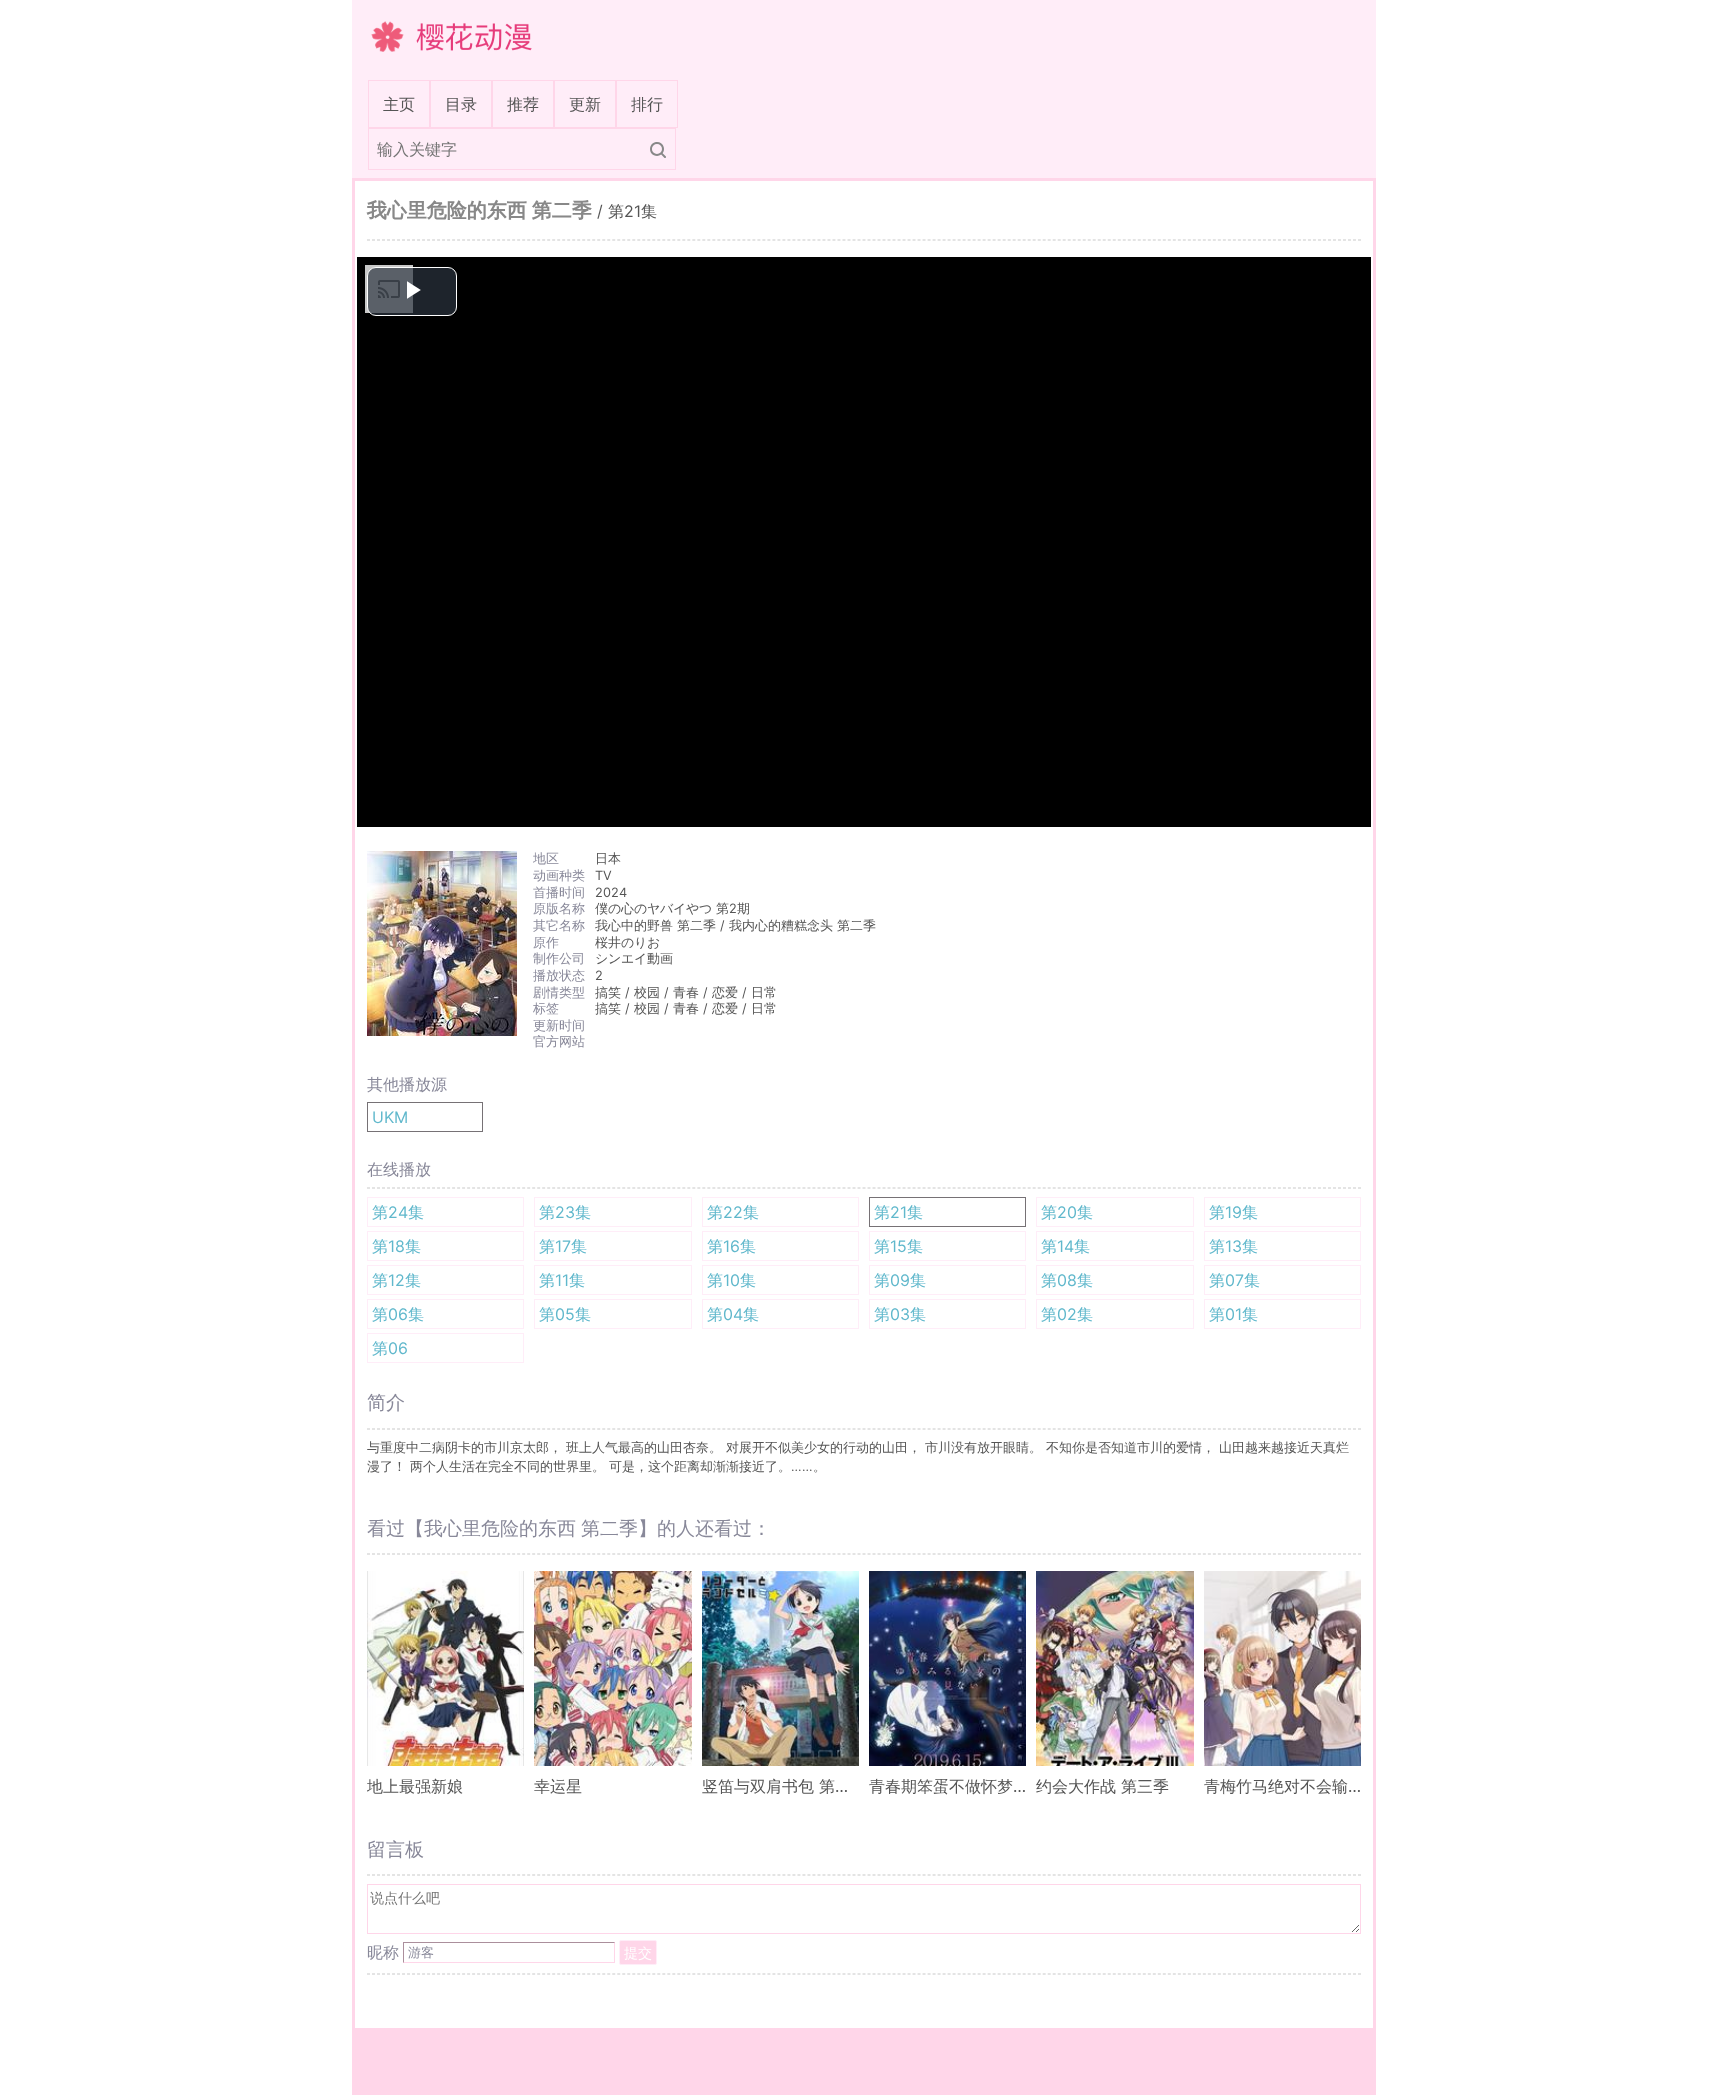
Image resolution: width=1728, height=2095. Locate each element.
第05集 (565, 1314)
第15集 (898, 1246)
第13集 (1233, 1246)
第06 (390, 1348)
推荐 (523, 104)
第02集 (1067, 1314)
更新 (585, 104)
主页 (403, 103)
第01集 (1233, 1314)
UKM (390, 1117)
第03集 (900, 1314)
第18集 (396, 1246)
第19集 (1233, 1212)
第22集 (733, 1212)
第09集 (900, 1280)
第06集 (398, 1314)
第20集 (1067, 1212)
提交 (638, 1952)
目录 (461, 104)
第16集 (731, 1246)
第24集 (398, 1212)
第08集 (1067, 1280)
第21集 (898, 1212)
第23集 (565, 1212)
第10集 (731, 1280)
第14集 (1065, 1246)
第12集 (396, 1280)
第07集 (1234, 1280)
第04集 (733, 1314)
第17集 (563, 1246)
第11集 (562, 1280)
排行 (647, 104)
